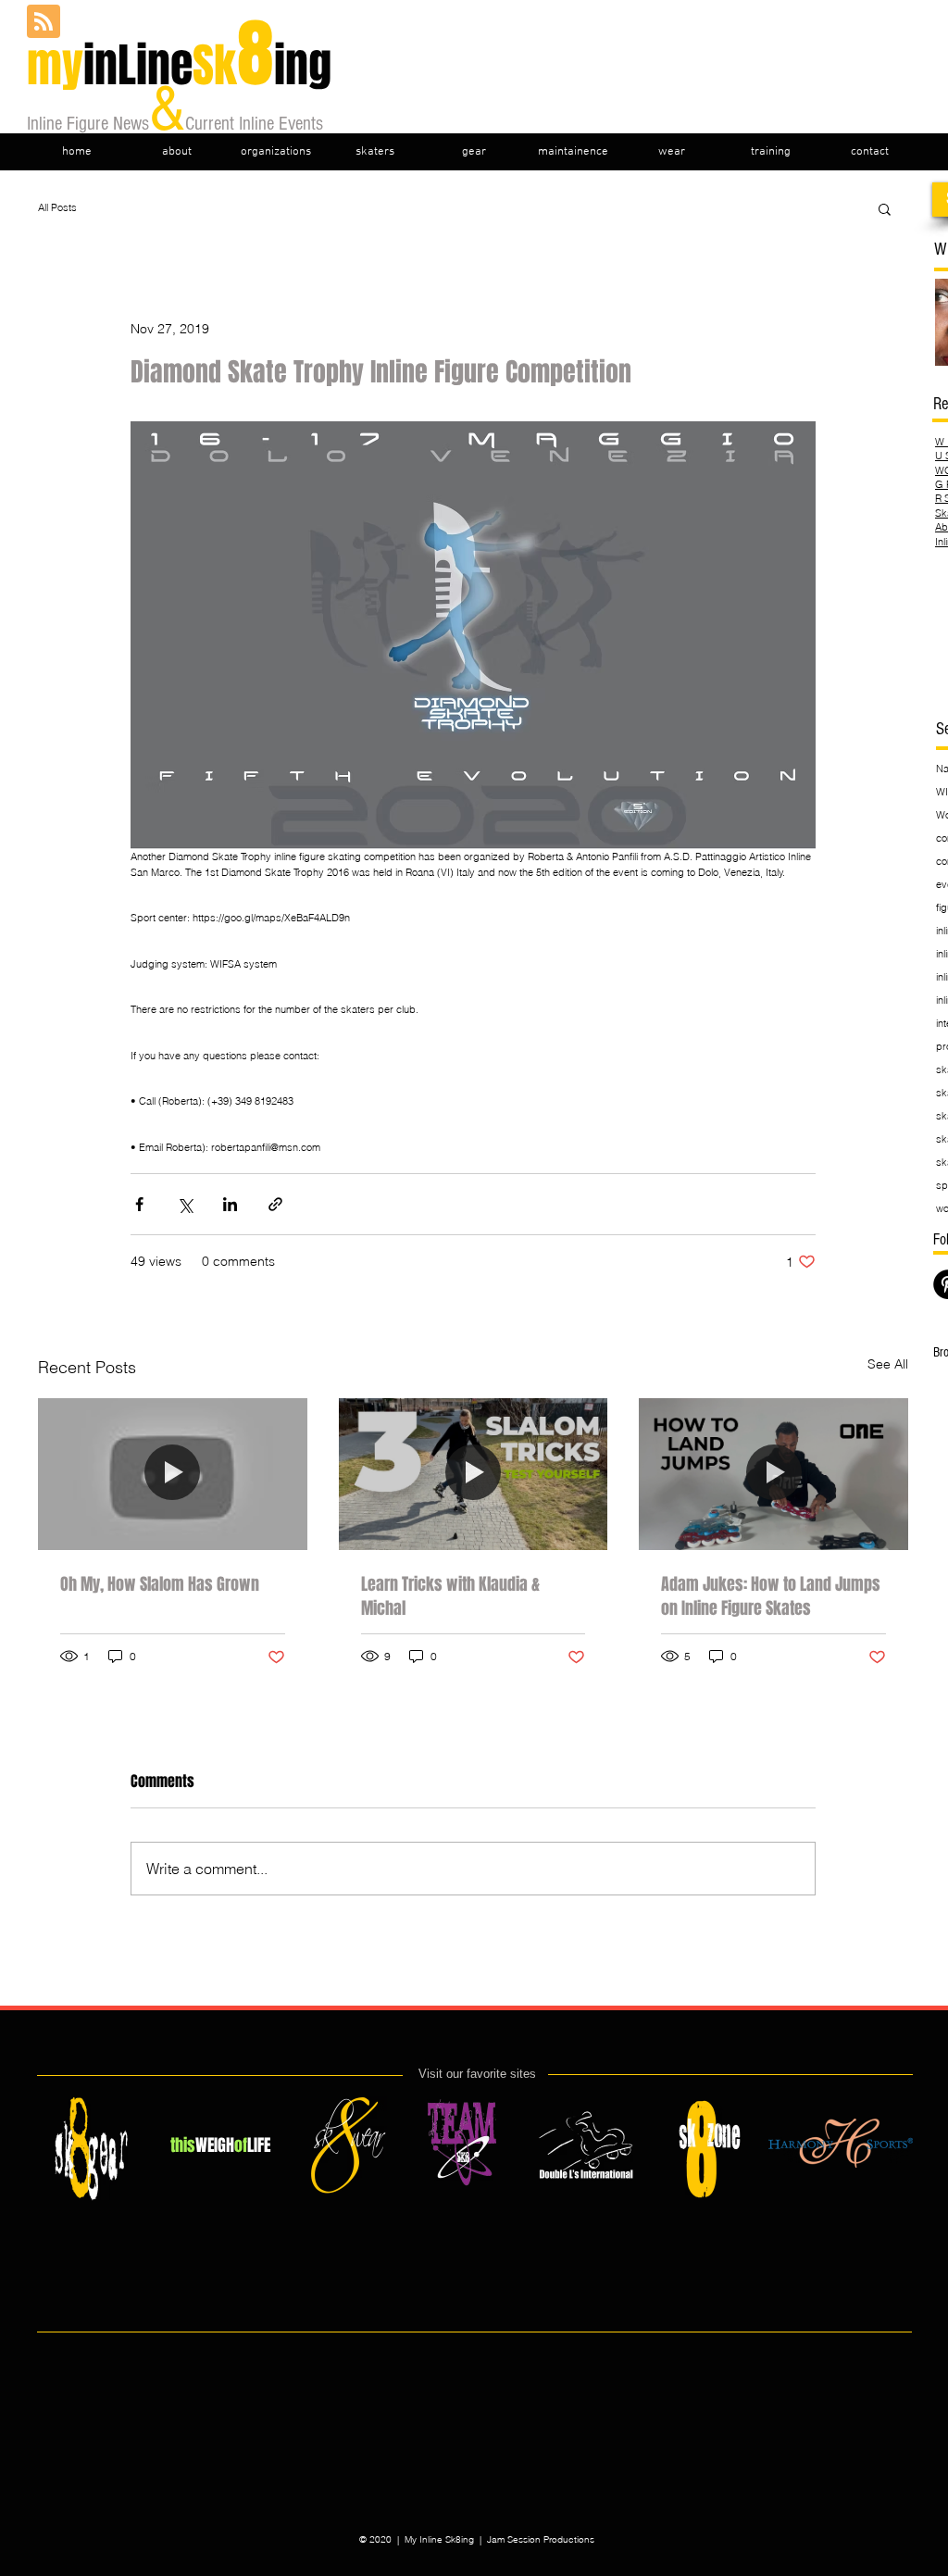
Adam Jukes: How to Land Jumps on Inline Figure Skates (771, 1596)
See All (888, 1364)
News (131, 124)
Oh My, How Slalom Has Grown (160, 1584)
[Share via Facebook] (139, 1204)
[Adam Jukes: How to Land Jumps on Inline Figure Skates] (773, 1474)
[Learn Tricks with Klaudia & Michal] (474, 1474)
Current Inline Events (256, 124)
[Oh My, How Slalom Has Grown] (173, 1474)
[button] (885, 208)
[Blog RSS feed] (44, 22)
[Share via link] (275, 1204)
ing (303, 65)
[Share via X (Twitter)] (185, 1204)
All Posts (57, 207)
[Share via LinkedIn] (230, 1204)
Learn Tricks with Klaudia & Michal (450, 1596)
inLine (132, 65)
